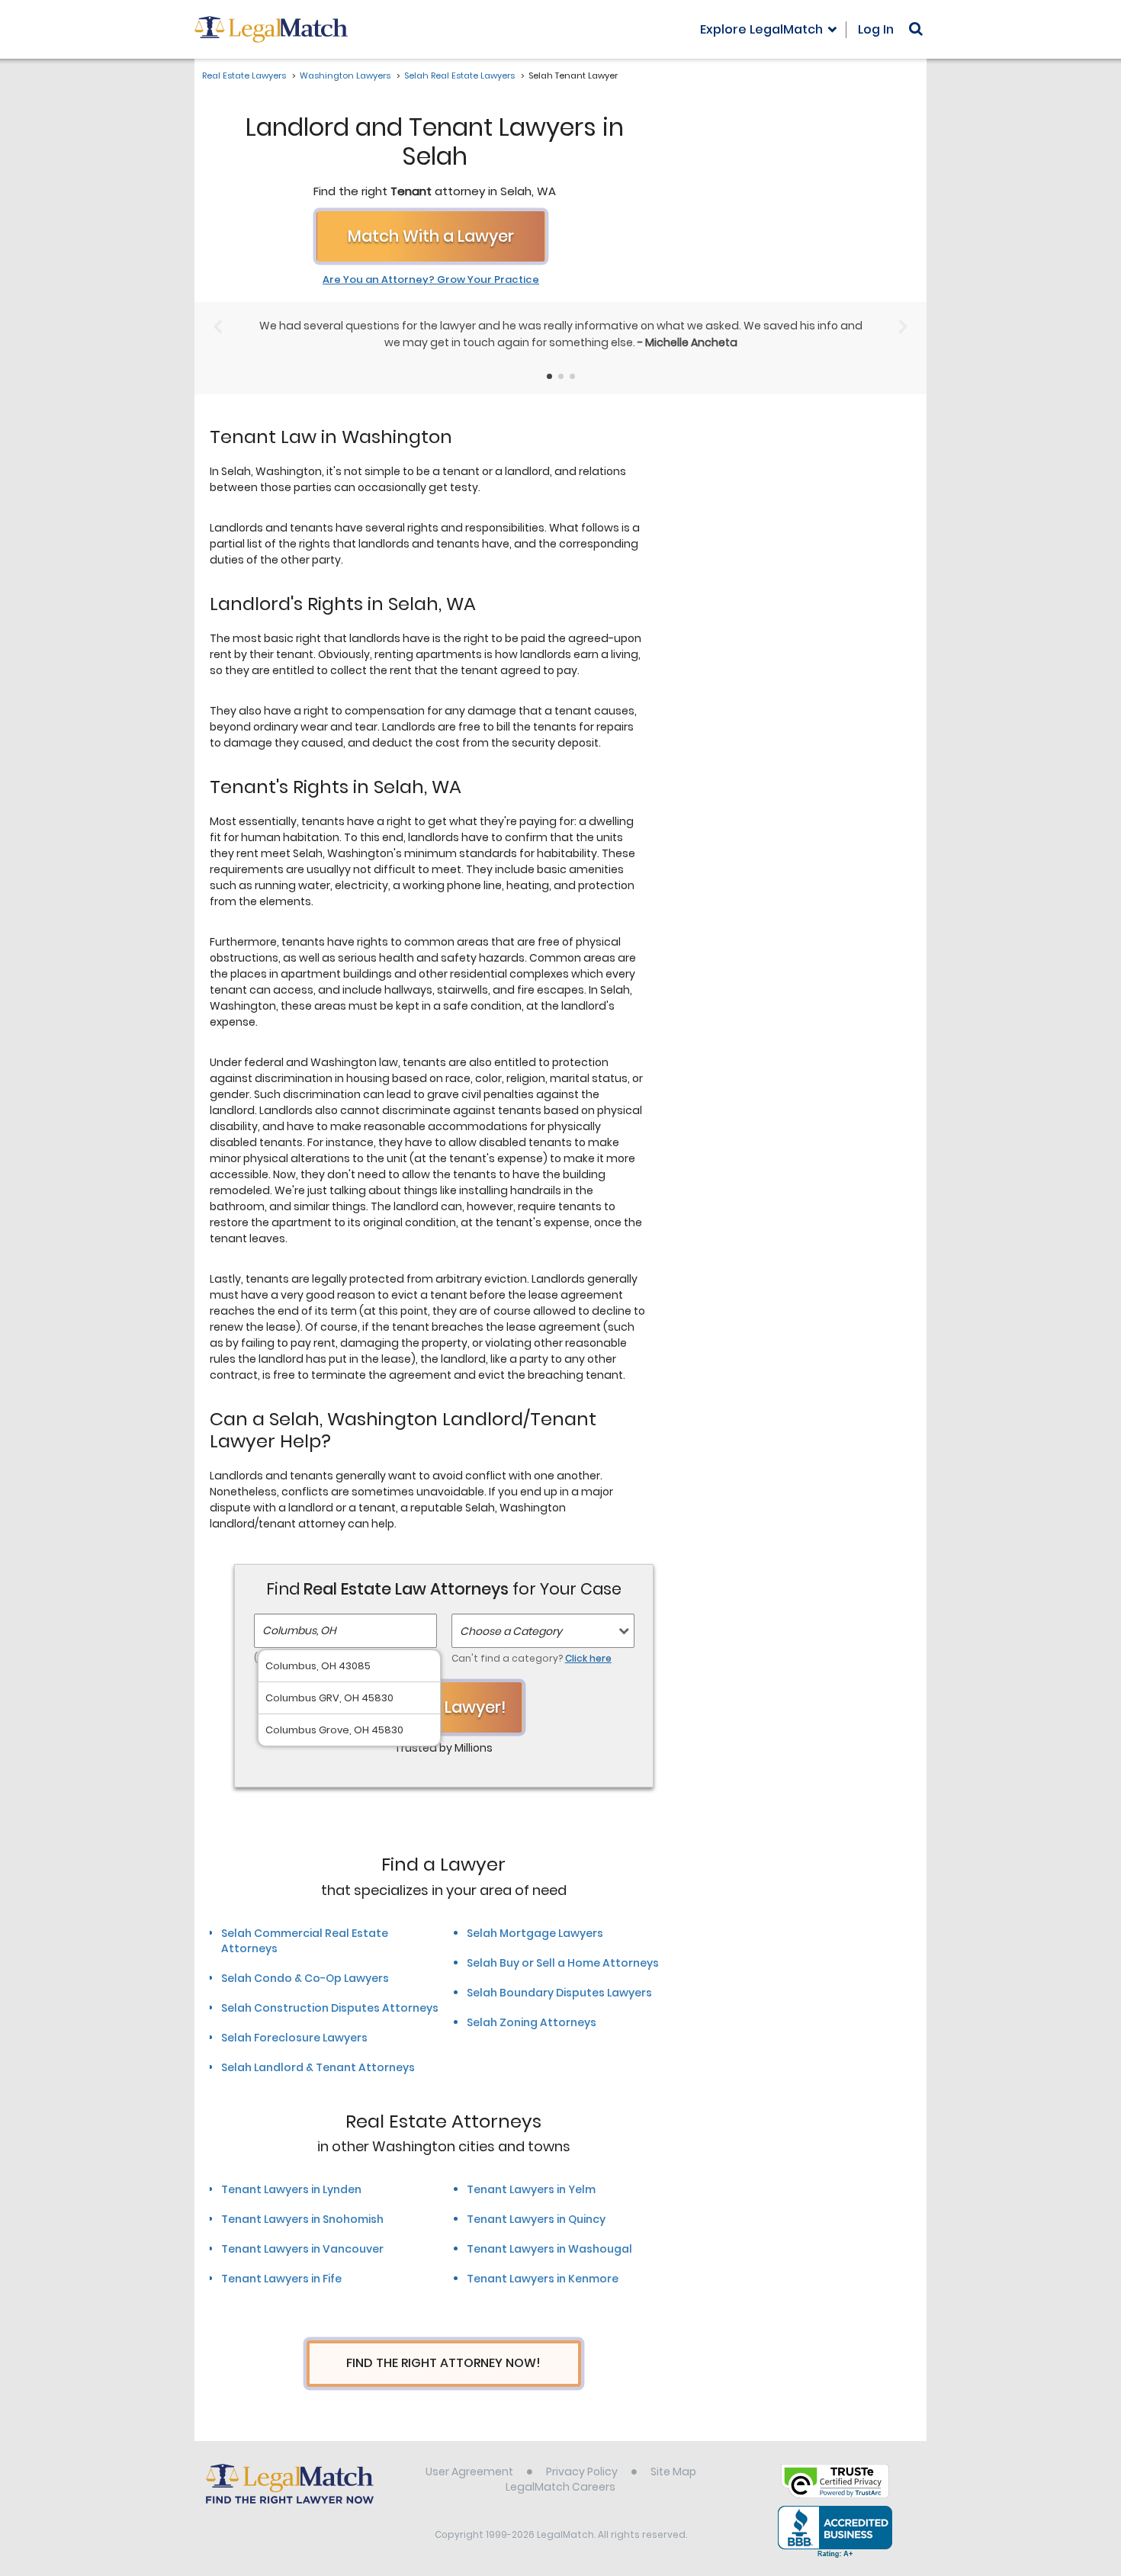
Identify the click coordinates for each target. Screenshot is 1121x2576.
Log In (876, 29)
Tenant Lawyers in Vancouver (302, 2249)
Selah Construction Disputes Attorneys (330, 2008)
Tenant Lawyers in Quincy (536, 2219)
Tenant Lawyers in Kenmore (543, 2279)
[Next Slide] (903, 327)
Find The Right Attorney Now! (443, 2363)
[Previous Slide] (218, 327)
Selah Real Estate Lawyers (459, 75)
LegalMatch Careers (560, 2487)
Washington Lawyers (345, 75)
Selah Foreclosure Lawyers (294, 2038)
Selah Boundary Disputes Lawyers (559, 1993)
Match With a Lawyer (431, 236)
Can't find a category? (532, 1658)
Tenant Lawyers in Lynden (291, 2189)
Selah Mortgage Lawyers (535, 1933)
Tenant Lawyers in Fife (281, 2279)
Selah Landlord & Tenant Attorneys (318, 2067)
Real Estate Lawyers (244, 75)
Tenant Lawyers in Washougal (549, 2249)
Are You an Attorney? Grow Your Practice (431, 280)
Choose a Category (511, 1631)
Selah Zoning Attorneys (532, 2022)
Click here (588, 1658)
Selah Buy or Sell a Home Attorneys (563, 1963)
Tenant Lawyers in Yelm (531, 2189)
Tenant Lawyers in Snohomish (302, 2219)
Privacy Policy (582, 2472)
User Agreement (469, 2472)
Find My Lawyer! (444, 1707)
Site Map (673, 2472)
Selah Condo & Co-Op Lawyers (305, 1978)
